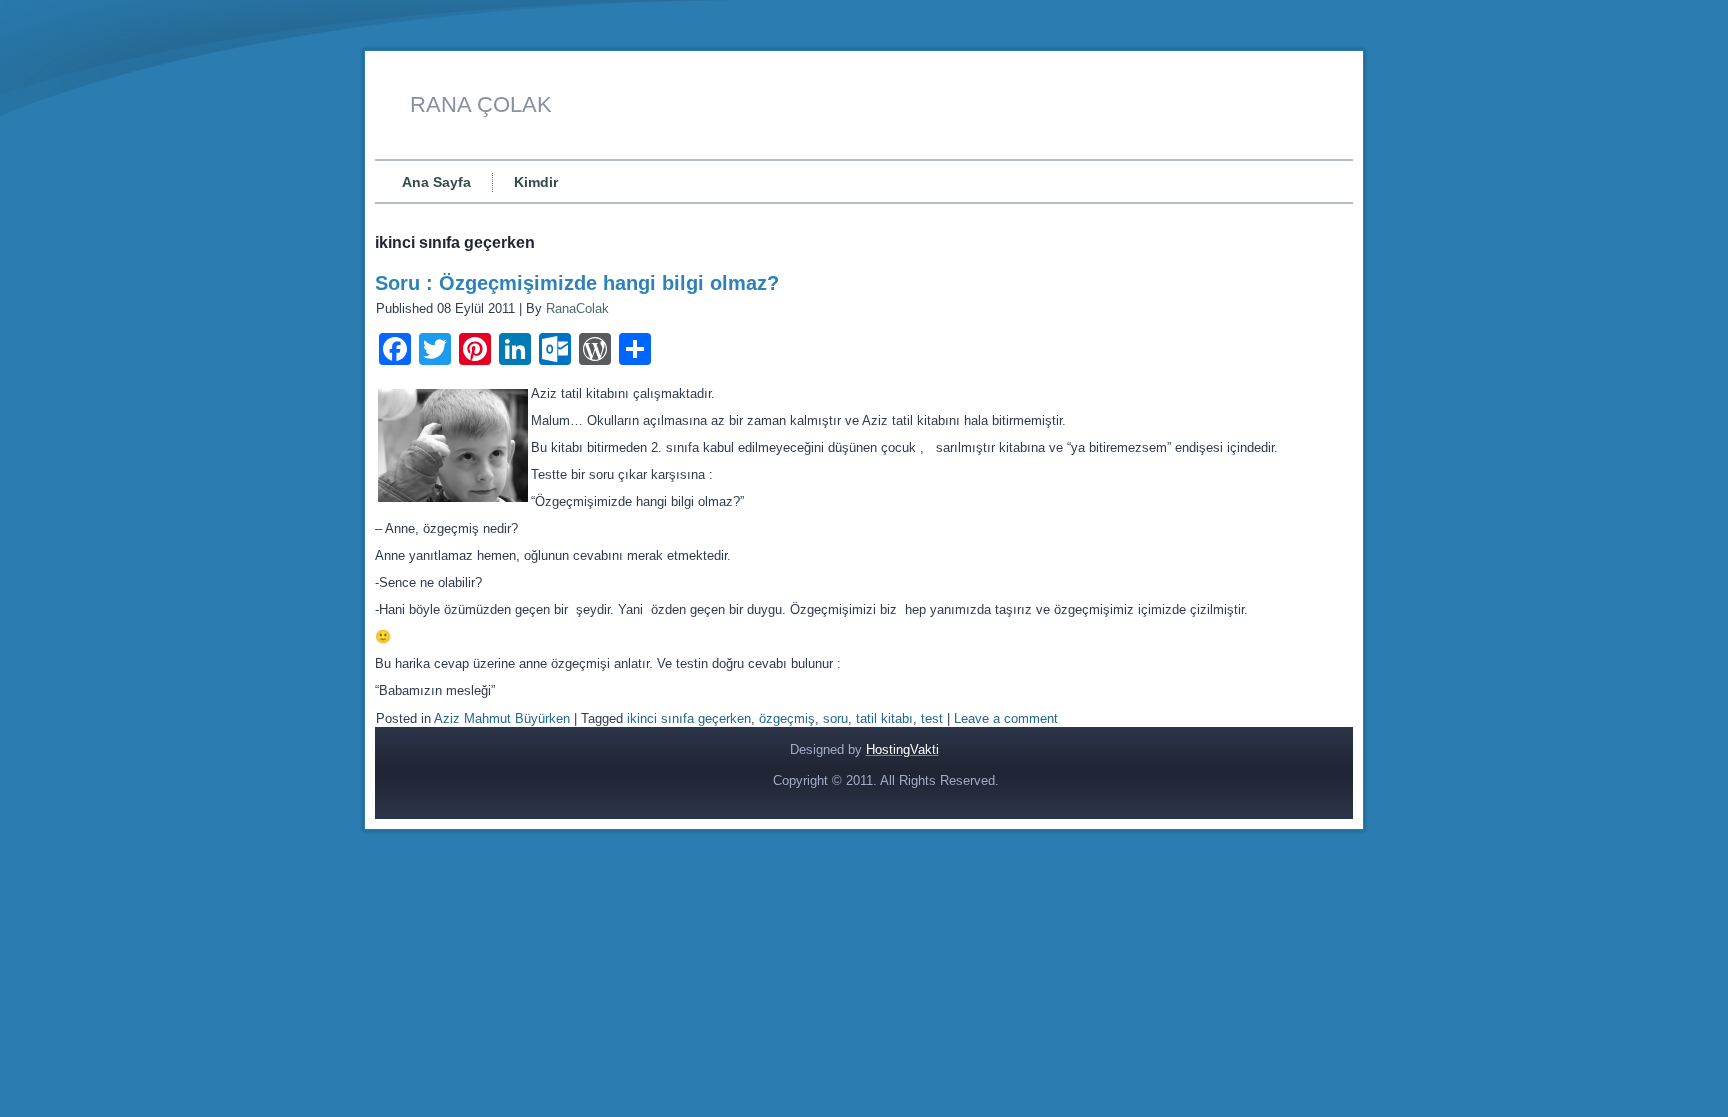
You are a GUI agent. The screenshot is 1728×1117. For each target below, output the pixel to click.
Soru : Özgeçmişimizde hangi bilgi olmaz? (577, 283)
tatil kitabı (884, 718)
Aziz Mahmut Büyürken (502, 718)
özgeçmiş (787, 718)
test (932, 718)
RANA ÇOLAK (481, 104)
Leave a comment (1006, 718)
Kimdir (536, 182)
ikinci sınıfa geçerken (689, 718)
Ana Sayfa (436, 182)
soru (835, 718)
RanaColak (577, 308)
